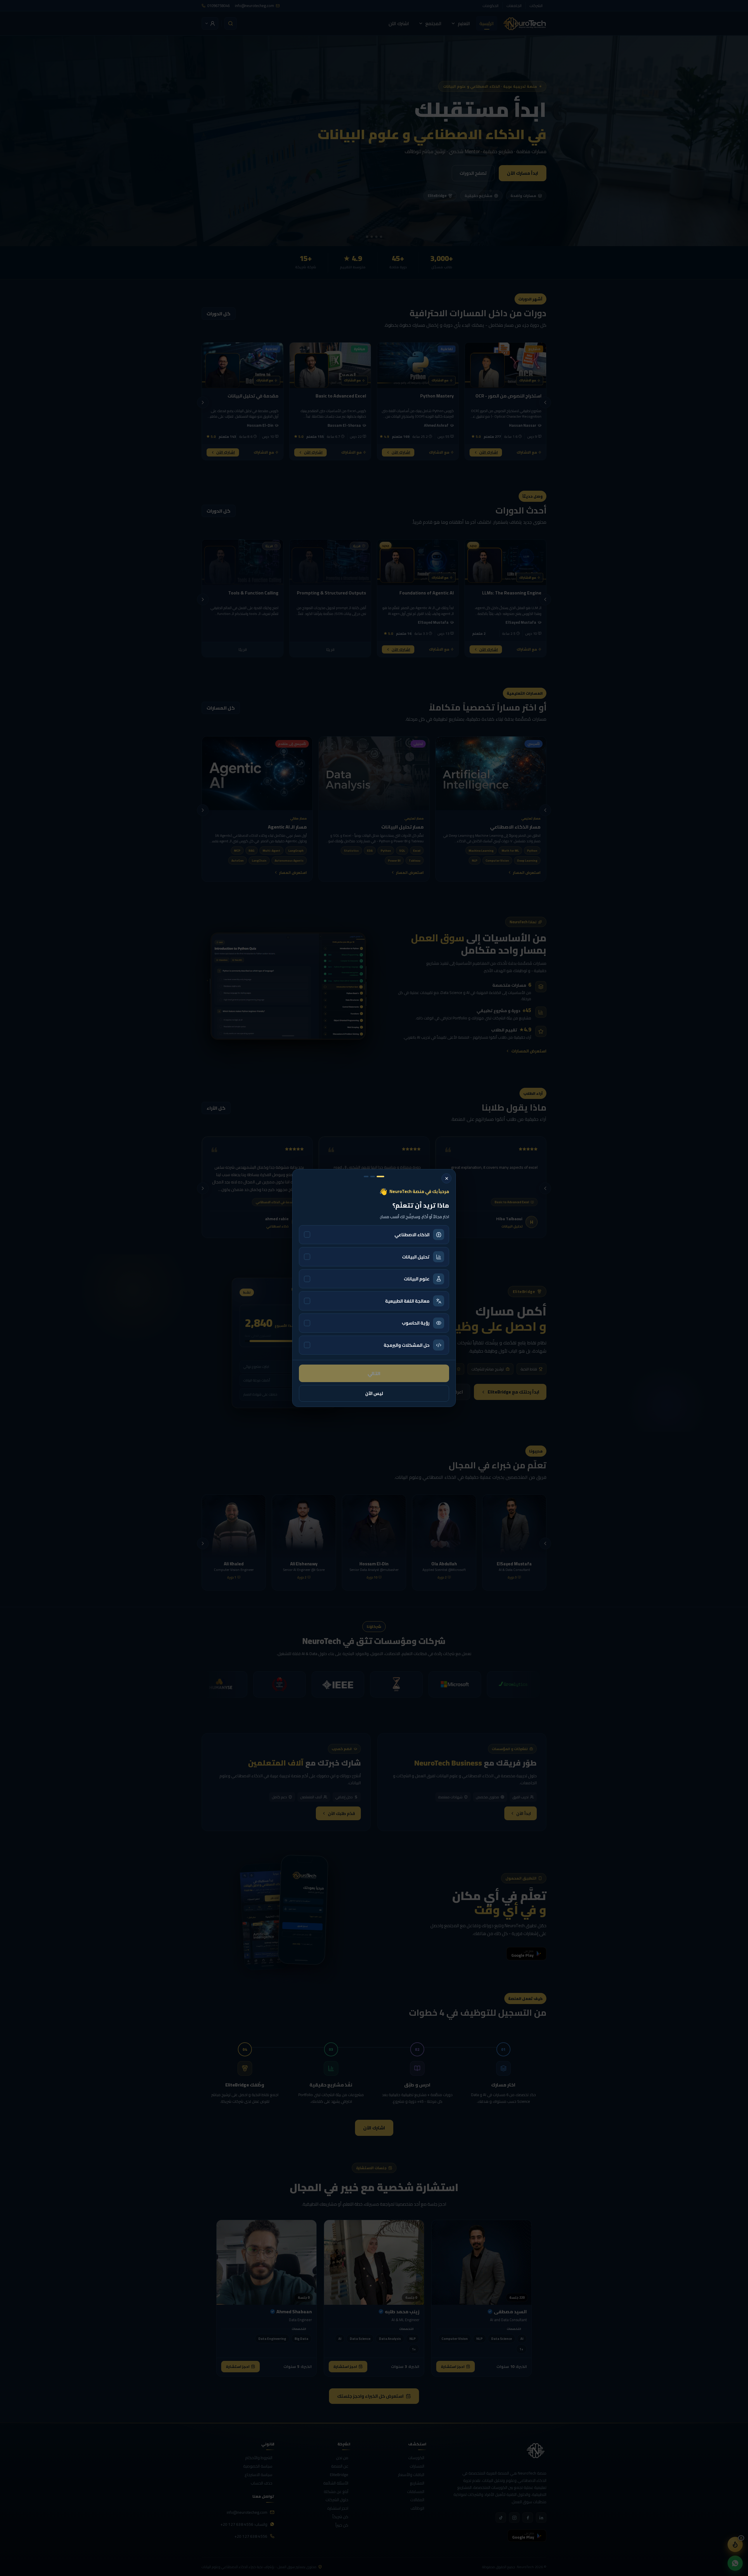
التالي (374, 1373)
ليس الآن (374, 1393)
